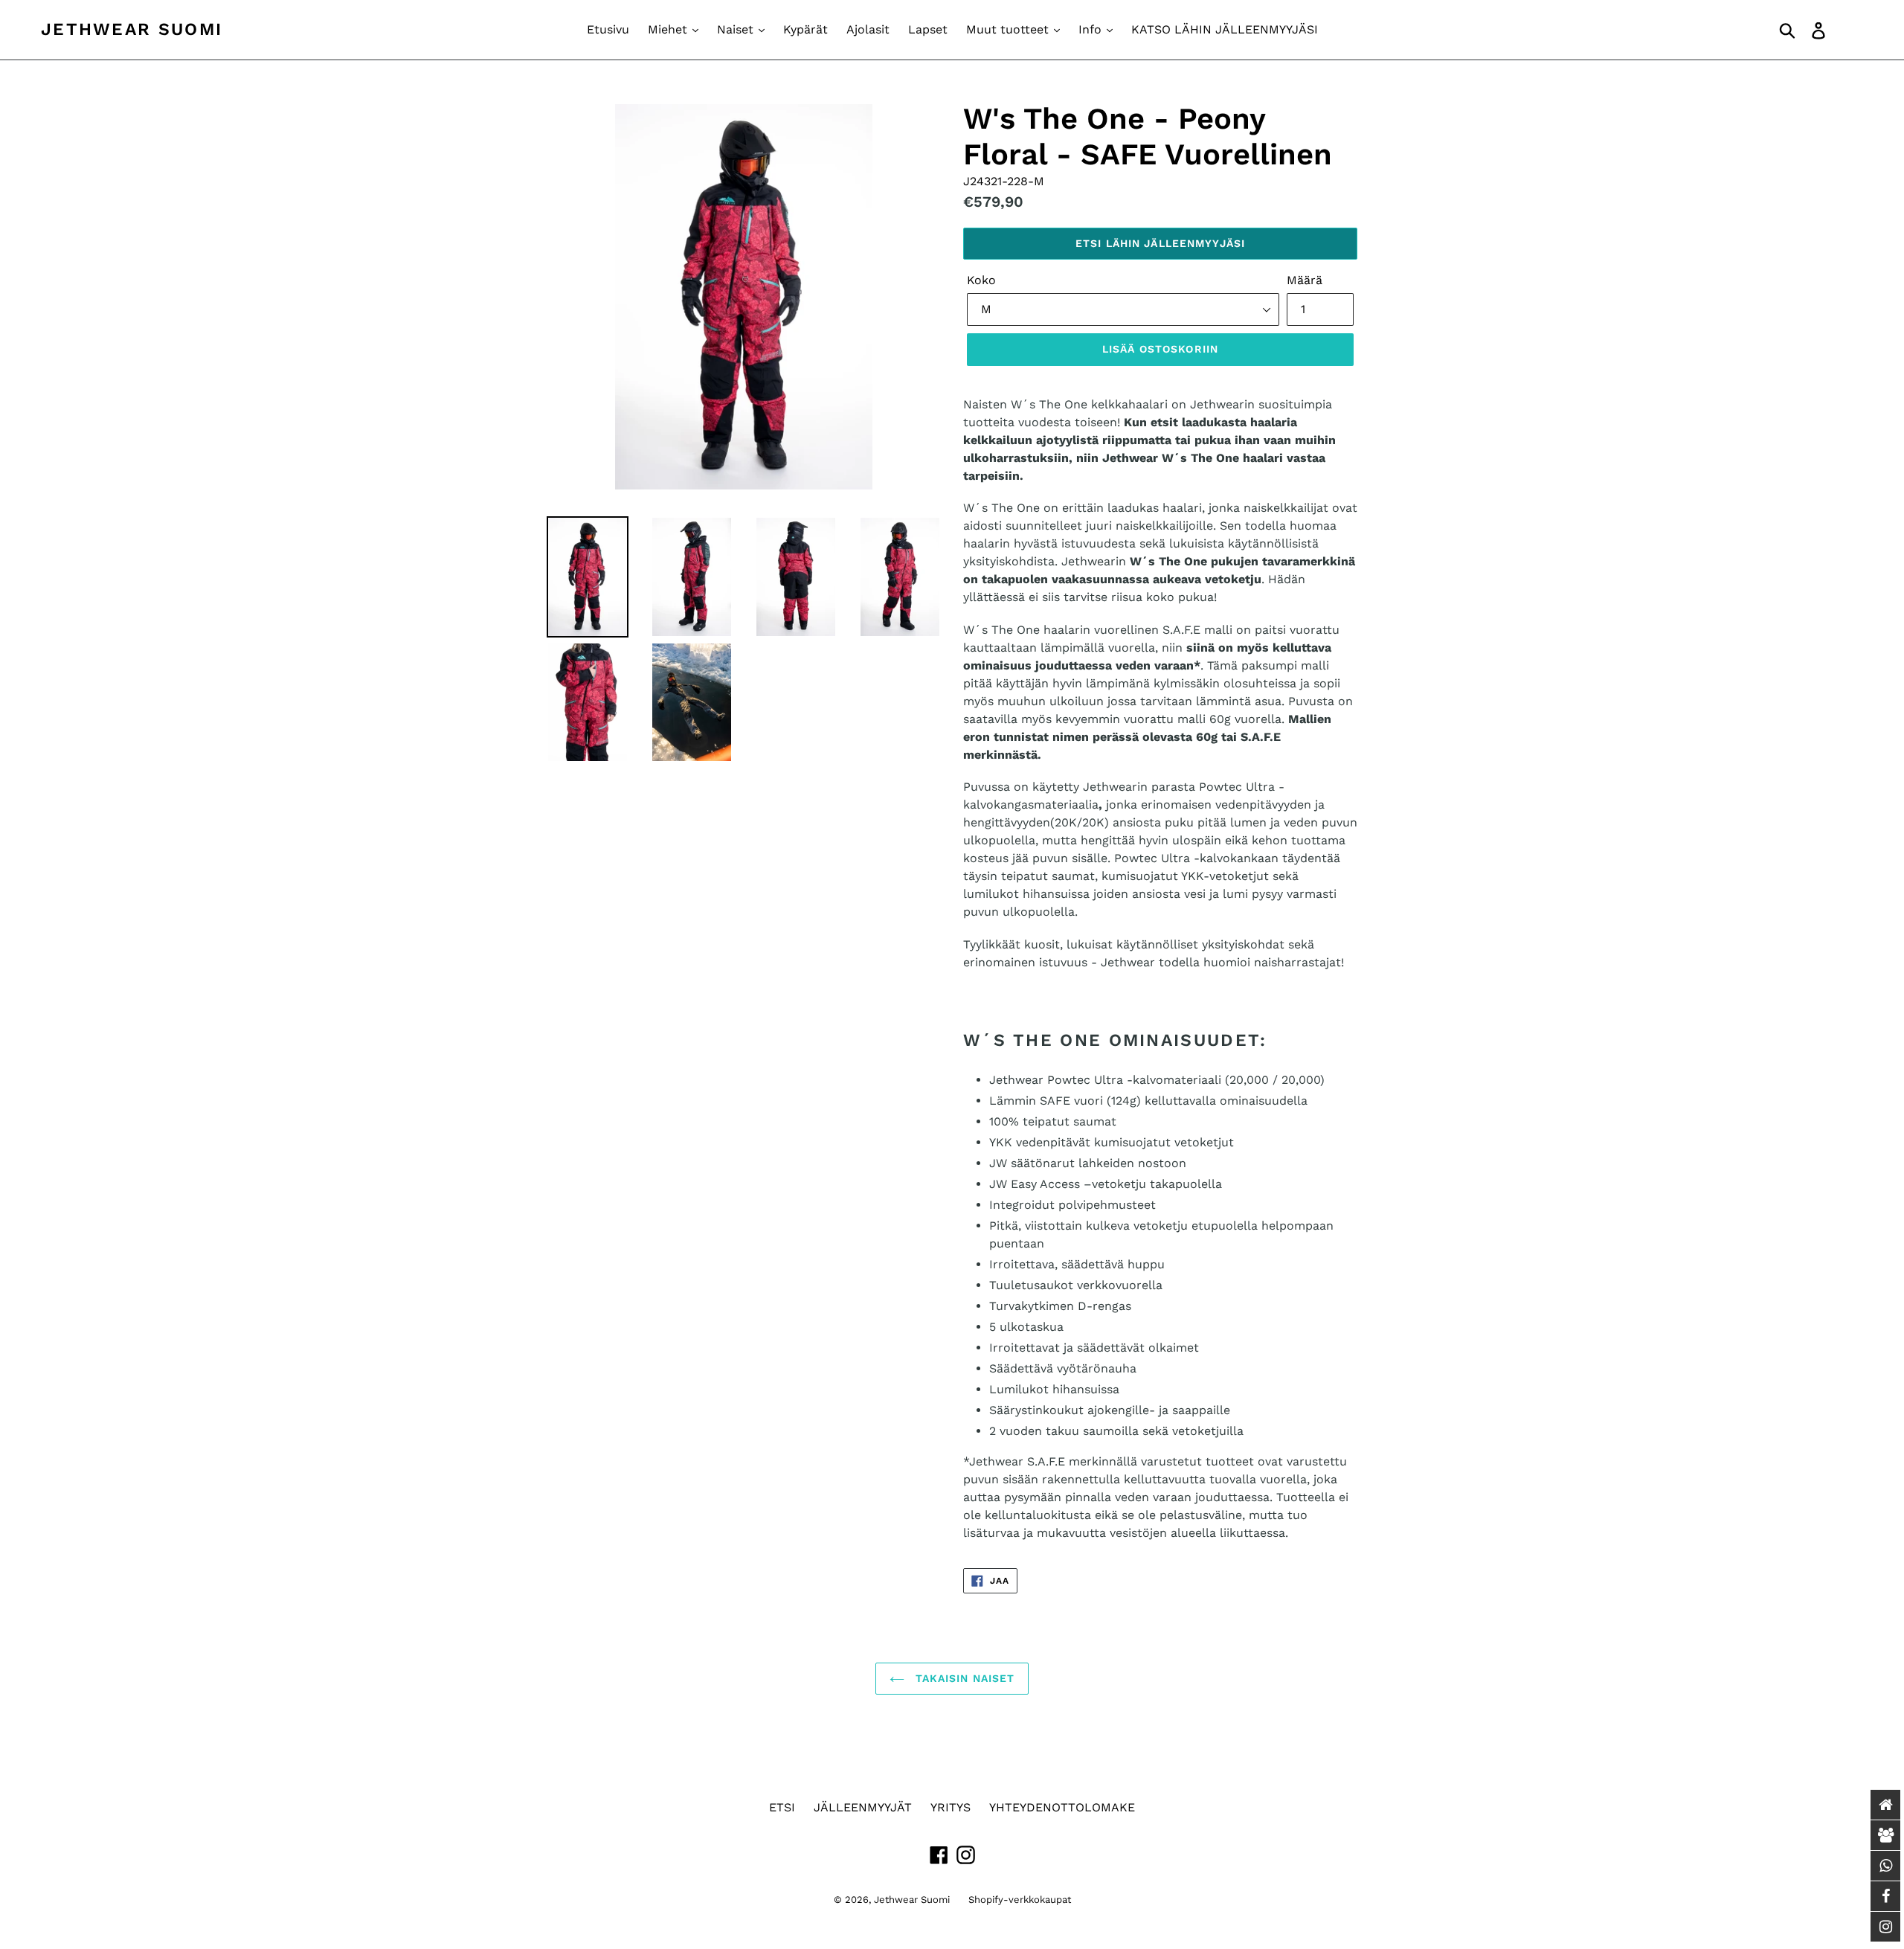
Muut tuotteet (1009, 29)
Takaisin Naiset (964, 1678)
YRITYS (951, 1807)
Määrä (1305, 280)
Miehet (669, 29)
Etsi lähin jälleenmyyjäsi (1160, 243)
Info (1092, 29)
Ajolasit (868, 29)
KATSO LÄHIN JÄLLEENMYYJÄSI (1225, 29)
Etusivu (608, 29)
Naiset (737, 29)
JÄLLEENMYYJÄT (863, 1807)
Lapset (928, 29)
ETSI (782, 1807)
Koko (981, 280)
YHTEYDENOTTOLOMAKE (1062, 1807)
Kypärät (805, 29)
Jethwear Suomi (132, 29)
